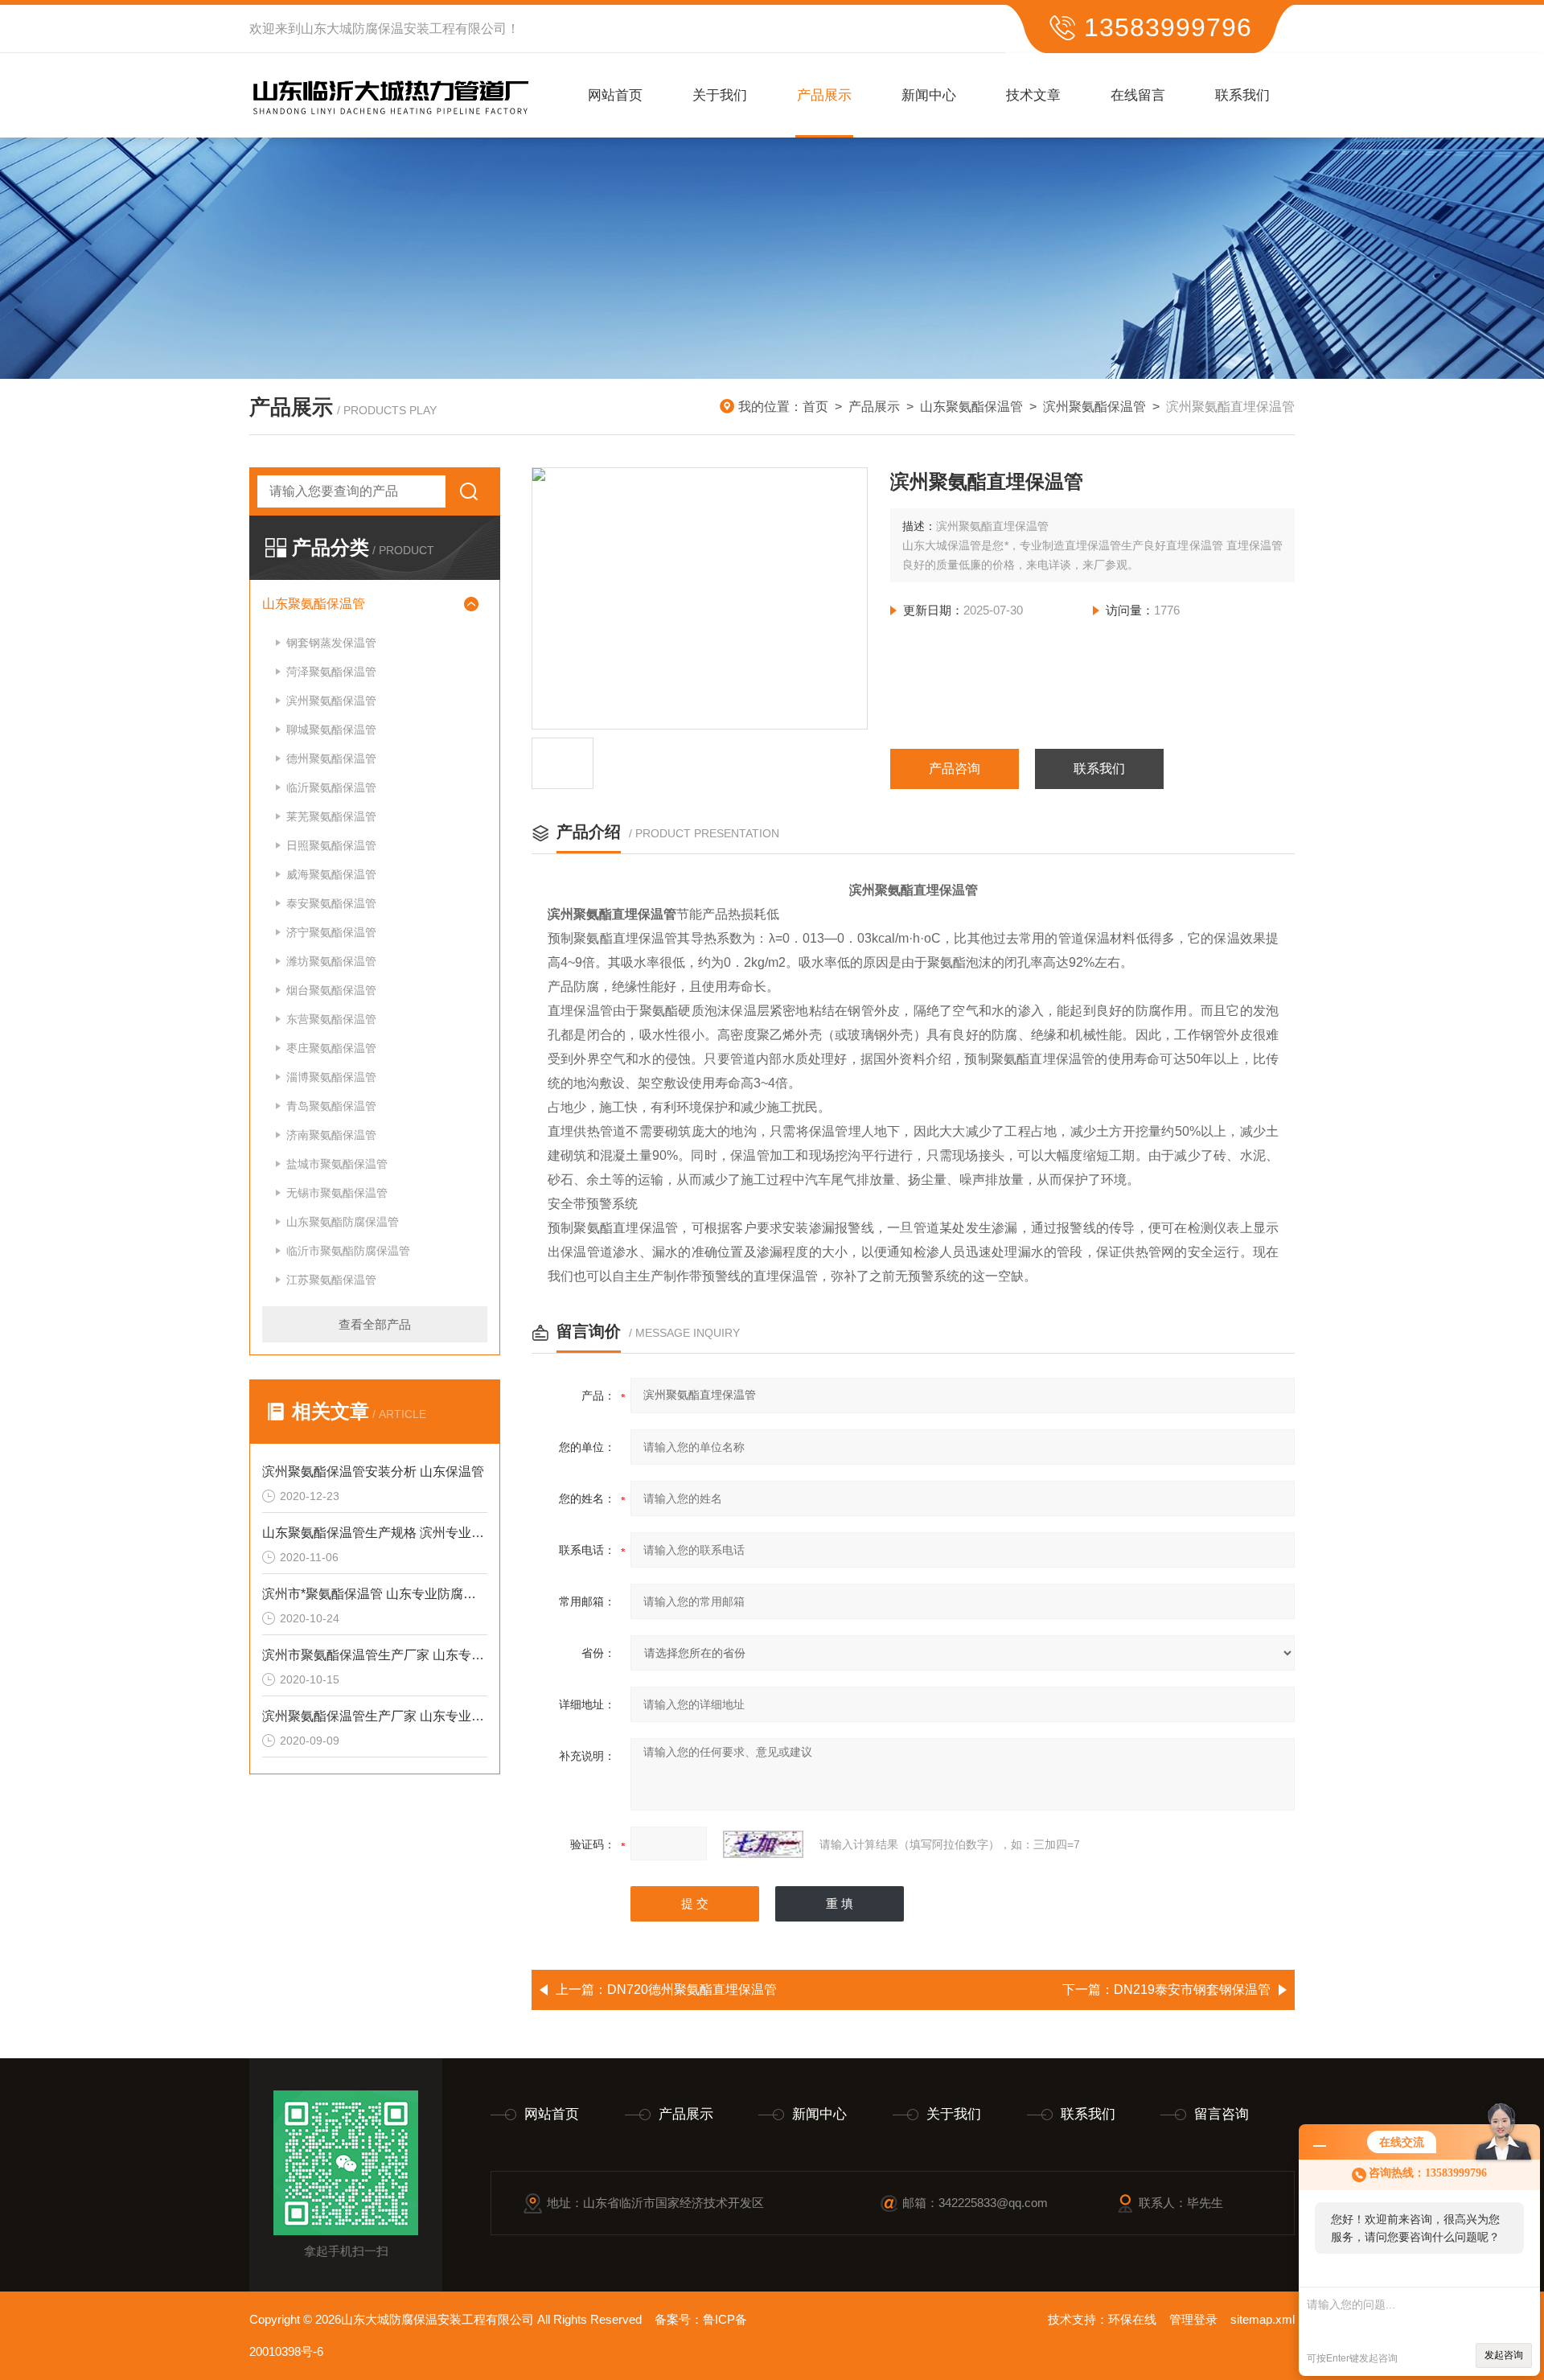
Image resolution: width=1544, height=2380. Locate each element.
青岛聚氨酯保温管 (331, 1106)
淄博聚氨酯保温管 (331, 1077)
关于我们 (720, 95)
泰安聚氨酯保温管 (331, 903)
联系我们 (1242, 95)
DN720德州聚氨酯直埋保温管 (692, 1989)
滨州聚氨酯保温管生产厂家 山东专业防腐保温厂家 (375, 1716)
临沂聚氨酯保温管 (331, 787)
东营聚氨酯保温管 (331, 1019)
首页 (815, 407)
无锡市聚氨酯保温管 (337, 1193)
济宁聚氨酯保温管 (331, 932)
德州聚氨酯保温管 (331, 758)
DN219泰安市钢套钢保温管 (1192, 1989)
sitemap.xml (1263, 2319)
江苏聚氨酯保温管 (331, 1280)
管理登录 (1193, 2319)
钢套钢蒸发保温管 (331, 643)
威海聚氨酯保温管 (331, 874)
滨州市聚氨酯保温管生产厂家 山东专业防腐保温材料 (375, 1655)
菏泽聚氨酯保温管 (331, 672)
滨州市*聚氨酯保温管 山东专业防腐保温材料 (375, 1594)
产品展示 (824, 95)
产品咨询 (955, 769)
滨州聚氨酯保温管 (1094, 407)
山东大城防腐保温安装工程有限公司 (404, 29)
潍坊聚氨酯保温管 (331, 961)
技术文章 (1033, 95)
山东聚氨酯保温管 (971, 407)
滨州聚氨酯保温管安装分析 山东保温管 (373, 1472)
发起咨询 (1504, 2355)
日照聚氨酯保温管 (331, 845)
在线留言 (1138, 95)
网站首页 (615, 95)
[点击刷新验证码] (763, 1844)
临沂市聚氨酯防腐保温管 (348, 1251)
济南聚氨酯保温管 (331, 1135)
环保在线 (1132, 2319)
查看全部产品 (375, 1324)
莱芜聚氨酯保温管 (331, 816)
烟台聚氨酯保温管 (331, 990)
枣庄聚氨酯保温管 (331, 1048)
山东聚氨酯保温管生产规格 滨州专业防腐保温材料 (375, 1533)
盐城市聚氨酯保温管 (337, 1164)
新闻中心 (929, 95)
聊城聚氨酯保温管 (331, 730)
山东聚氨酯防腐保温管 (343, 1222)
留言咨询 (1222, 2114)
